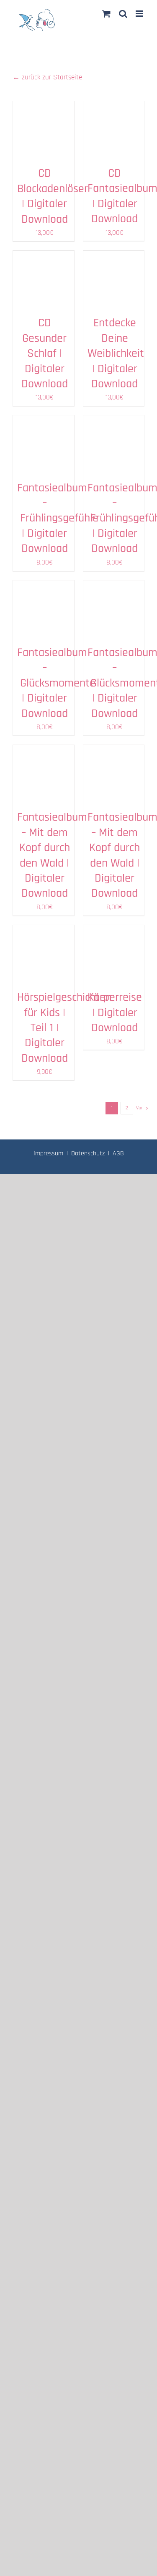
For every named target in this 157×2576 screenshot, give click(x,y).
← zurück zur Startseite (47, 77)
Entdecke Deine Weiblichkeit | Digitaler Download (116, 353)
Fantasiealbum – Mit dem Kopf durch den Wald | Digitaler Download (52, 855)
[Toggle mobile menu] (140, 14)
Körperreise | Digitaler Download (115, 1013)
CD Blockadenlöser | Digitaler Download (53, 196)
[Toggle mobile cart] (106, 14)
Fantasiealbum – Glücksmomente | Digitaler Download (56, 683)
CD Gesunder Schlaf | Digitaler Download (45, 353)
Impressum (48, 1153)
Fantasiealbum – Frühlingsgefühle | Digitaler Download (58, 519)
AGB (118, 1153)
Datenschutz (88, 1153)
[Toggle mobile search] (123, 14)
